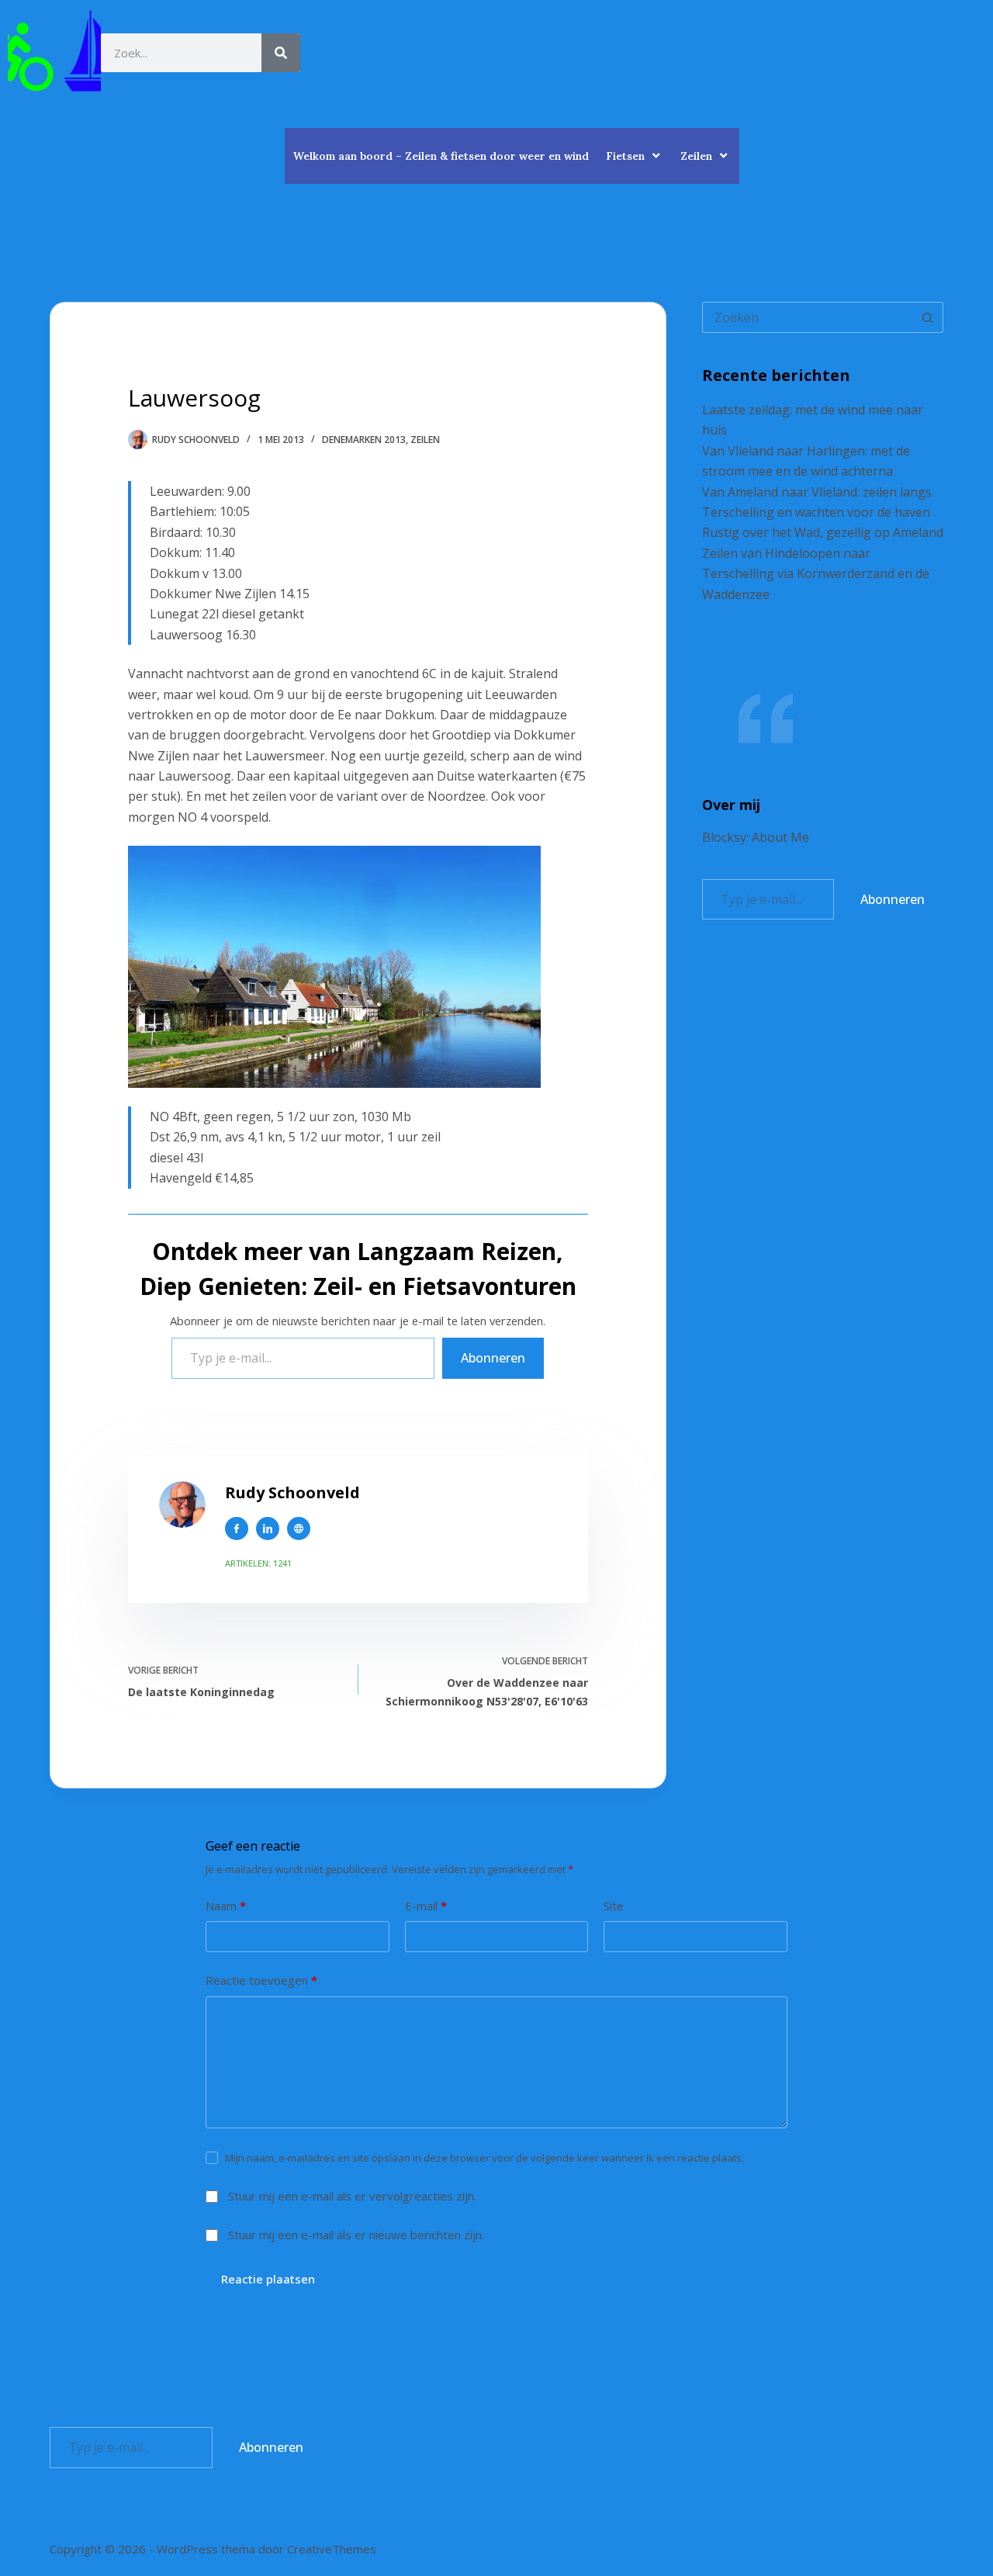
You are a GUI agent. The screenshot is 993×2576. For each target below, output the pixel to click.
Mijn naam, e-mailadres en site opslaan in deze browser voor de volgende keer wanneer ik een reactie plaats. (484, 2158)
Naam (226, 1906)
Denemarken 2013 (364, 440)
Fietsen (625, 156)
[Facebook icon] (237, 1529)
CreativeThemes (332, 2549)
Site (614, 1906)
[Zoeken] (281, 53)
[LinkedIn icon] (268, 1529)
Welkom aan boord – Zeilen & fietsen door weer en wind (441, 156)
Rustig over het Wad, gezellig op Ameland (823, 532)
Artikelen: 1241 (258, 1563)
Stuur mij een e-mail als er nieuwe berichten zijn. (356, 2235)
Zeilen (696, 156)
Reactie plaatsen (268, 2279)
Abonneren (493, 1358)
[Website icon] (299, 1529)
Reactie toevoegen (261, 1980)
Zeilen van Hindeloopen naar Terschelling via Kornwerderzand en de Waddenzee (816, 574)
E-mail (426, 1906)
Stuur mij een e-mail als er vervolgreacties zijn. (352, 2196)
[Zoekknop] (928, 317)
